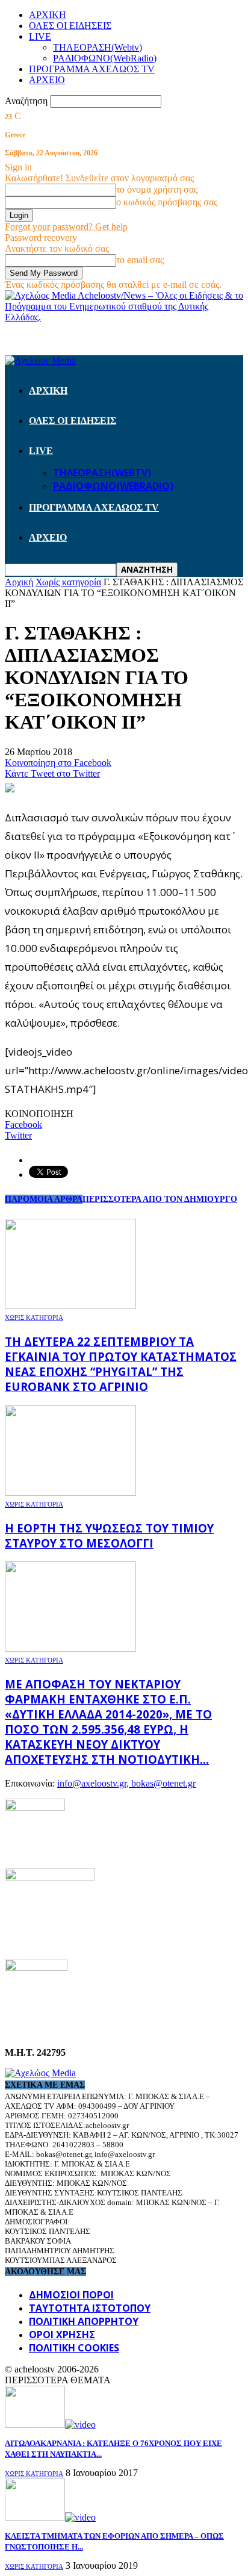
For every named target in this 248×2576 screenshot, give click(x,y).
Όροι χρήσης (62, 2335)
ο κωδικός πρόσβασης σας (167, 202)
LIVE (40, 36)
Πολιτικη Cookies (74, 2348)
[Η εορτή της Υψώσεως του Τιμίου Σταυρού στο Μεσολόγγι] (70, 1492)
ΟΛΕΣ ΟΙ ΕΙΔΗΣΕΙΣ (70, 26)
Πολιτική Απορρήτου (84, 2321)
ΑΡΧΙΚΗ (48, 15)
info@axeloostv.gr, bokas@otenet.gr (126, 1783)
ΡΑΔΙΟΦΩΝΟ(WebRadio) (105, 58)
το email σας (140, 260)
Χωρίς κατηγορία (34, 1318)
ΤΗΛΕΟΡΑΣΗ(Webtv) (98, 47)
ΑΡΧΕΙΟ (47, 80)
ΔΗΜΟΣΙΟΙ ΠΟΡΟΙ (71, 2295)
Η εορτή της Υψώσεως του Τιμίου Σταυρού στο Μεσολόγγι (109, 1535)
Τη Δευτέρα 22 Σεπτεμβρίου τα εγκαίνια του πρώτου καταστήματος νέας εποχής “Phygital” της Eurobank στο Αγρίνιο (121, 1364)
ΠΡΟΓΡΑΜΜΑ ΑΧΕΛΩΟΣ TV (92, 69)
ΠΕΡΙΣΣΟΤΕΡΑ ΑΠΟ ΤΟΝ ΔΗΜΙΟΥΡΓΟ (160, 1199)
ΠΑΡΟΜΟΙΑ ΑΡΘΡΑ (44, 1199)
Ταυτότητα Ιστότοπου (90, 2308)
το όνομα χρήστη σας (157, 189)
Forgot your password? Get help (66, 227)
